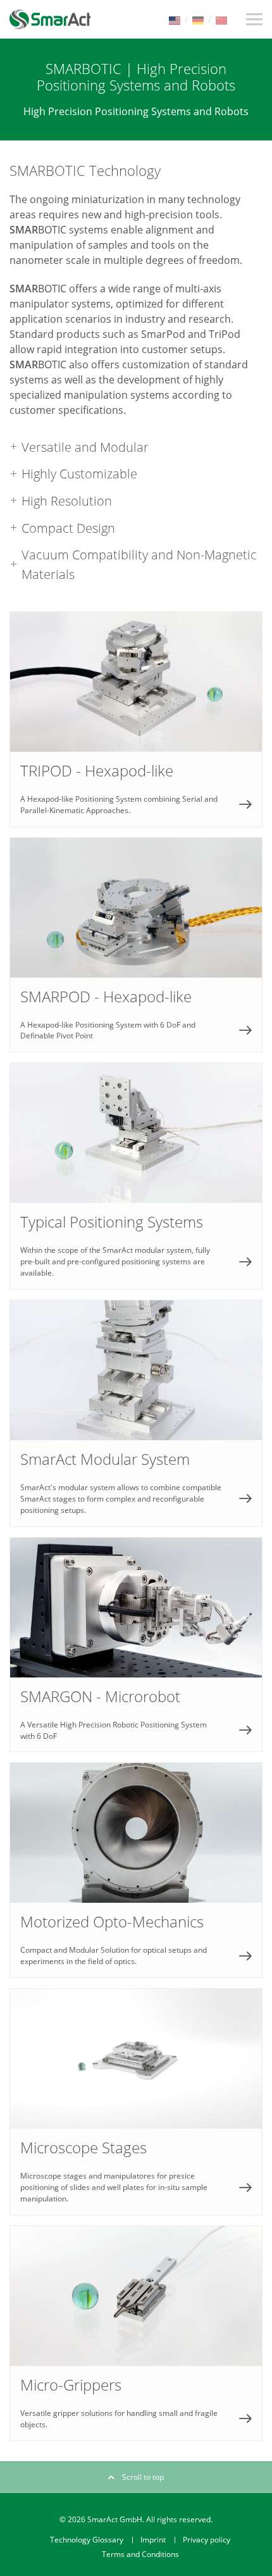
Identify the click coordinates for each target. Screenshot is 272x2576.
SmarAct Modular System (136, 1413)
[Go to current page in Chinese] (221, 19)
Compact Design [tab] (68, 528)
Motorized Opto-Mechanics (136, 1870)
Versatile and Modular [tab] (85, 447)
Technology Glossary (87, 2540)
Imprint (153, 2540)
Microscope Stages (136, 2102)
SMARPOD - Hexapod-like (136, 945)
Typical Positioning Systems (136, 1176)
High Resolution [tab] (67, 501)
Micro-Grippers (136, 2333)
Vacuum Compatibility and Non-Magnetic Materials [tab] (139, 564)
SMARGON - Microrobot (136, 1645)
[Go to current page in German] (198, 19)
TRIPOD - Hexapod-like (136, 719)
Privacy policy (207, 2540)
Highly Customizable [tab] (79, 473)
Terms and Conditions (140, 2554)
